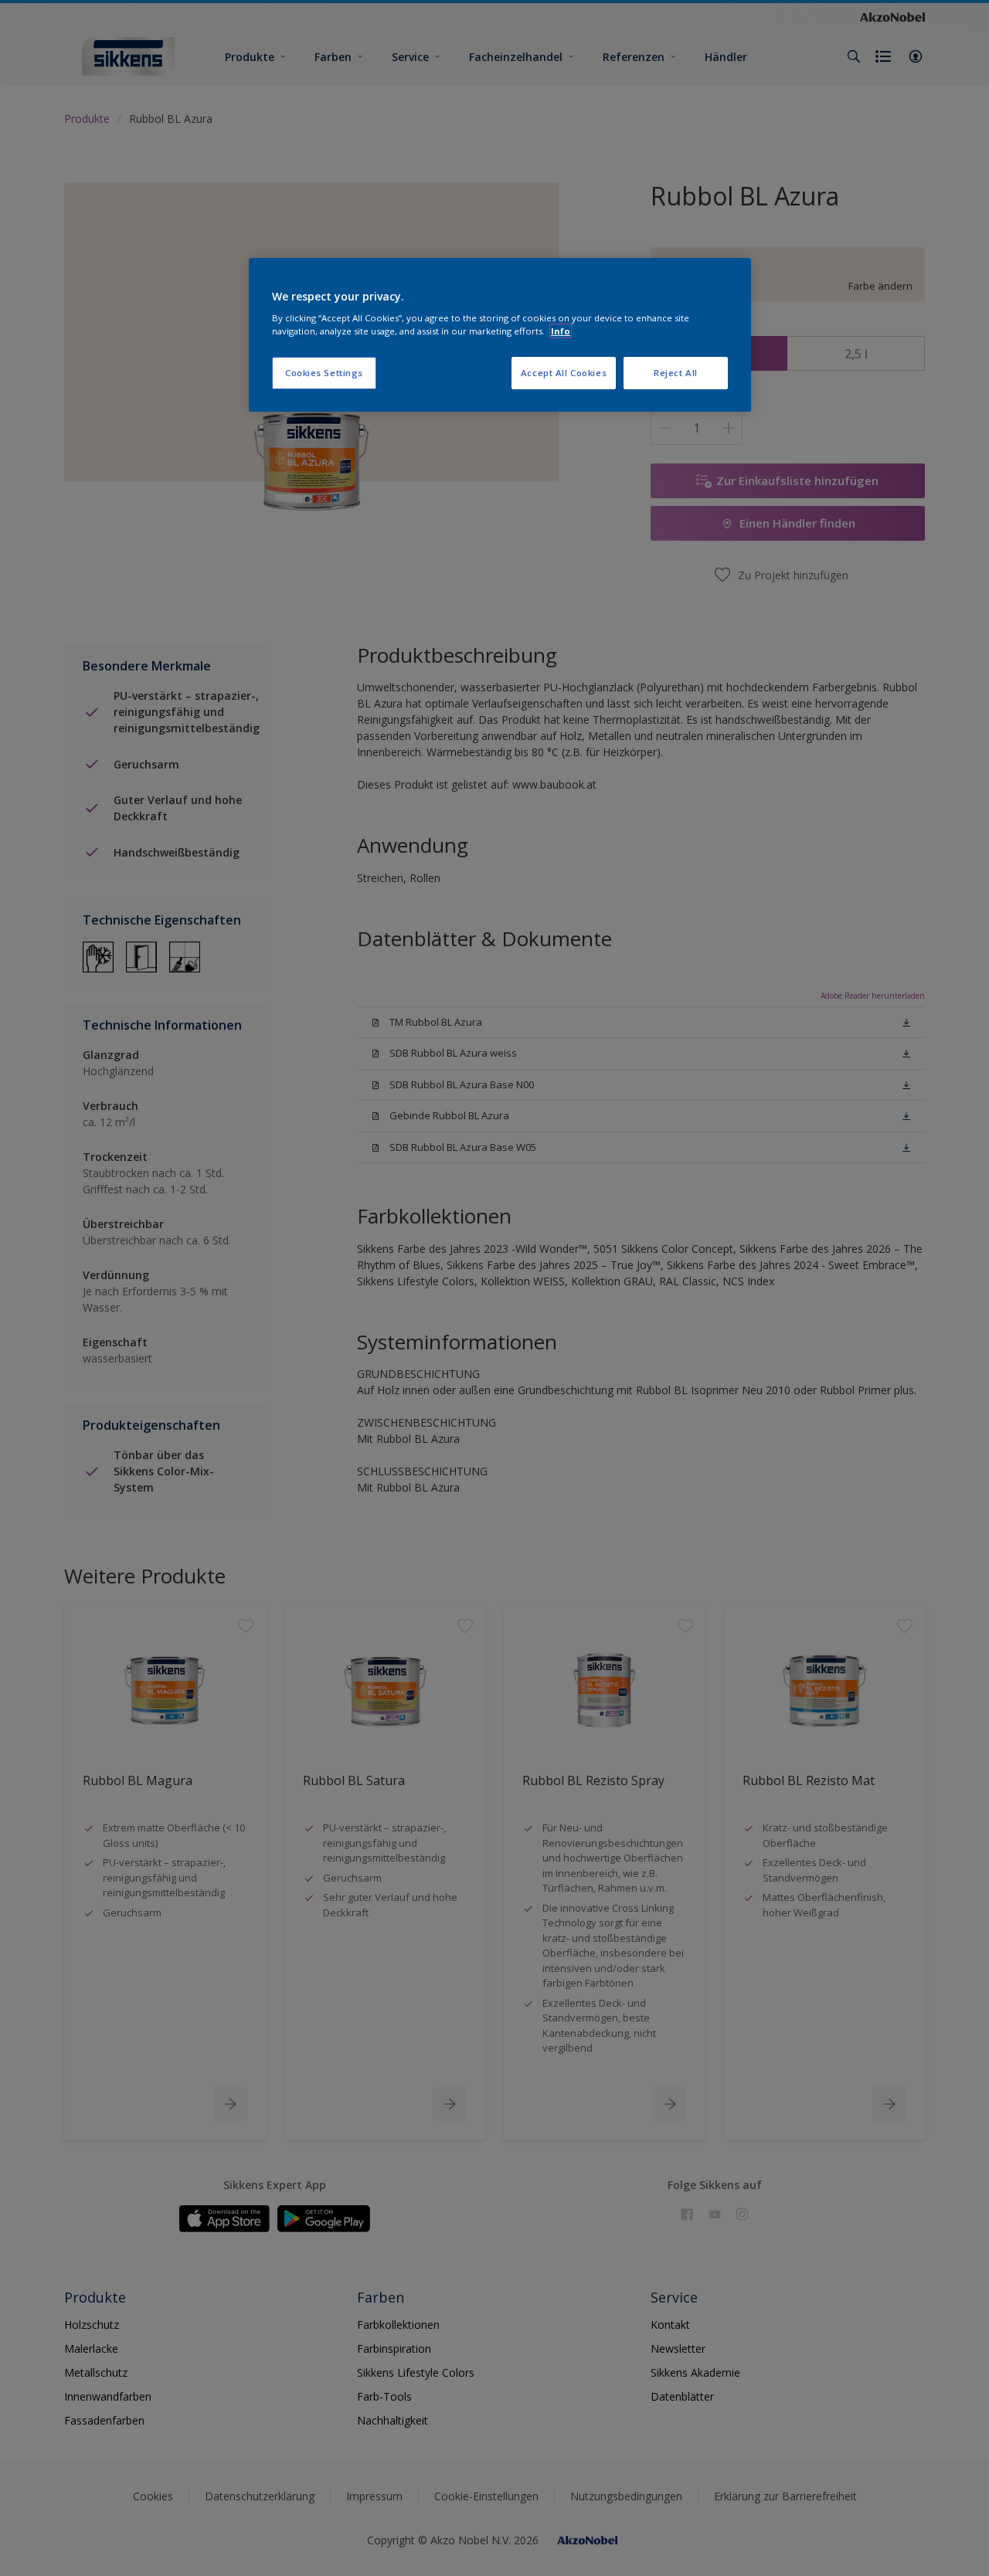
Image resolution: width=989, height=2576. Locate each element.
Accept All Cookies (564, 373)
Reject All (676, 373)
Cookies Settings (324, 373)
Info (561, 331)
